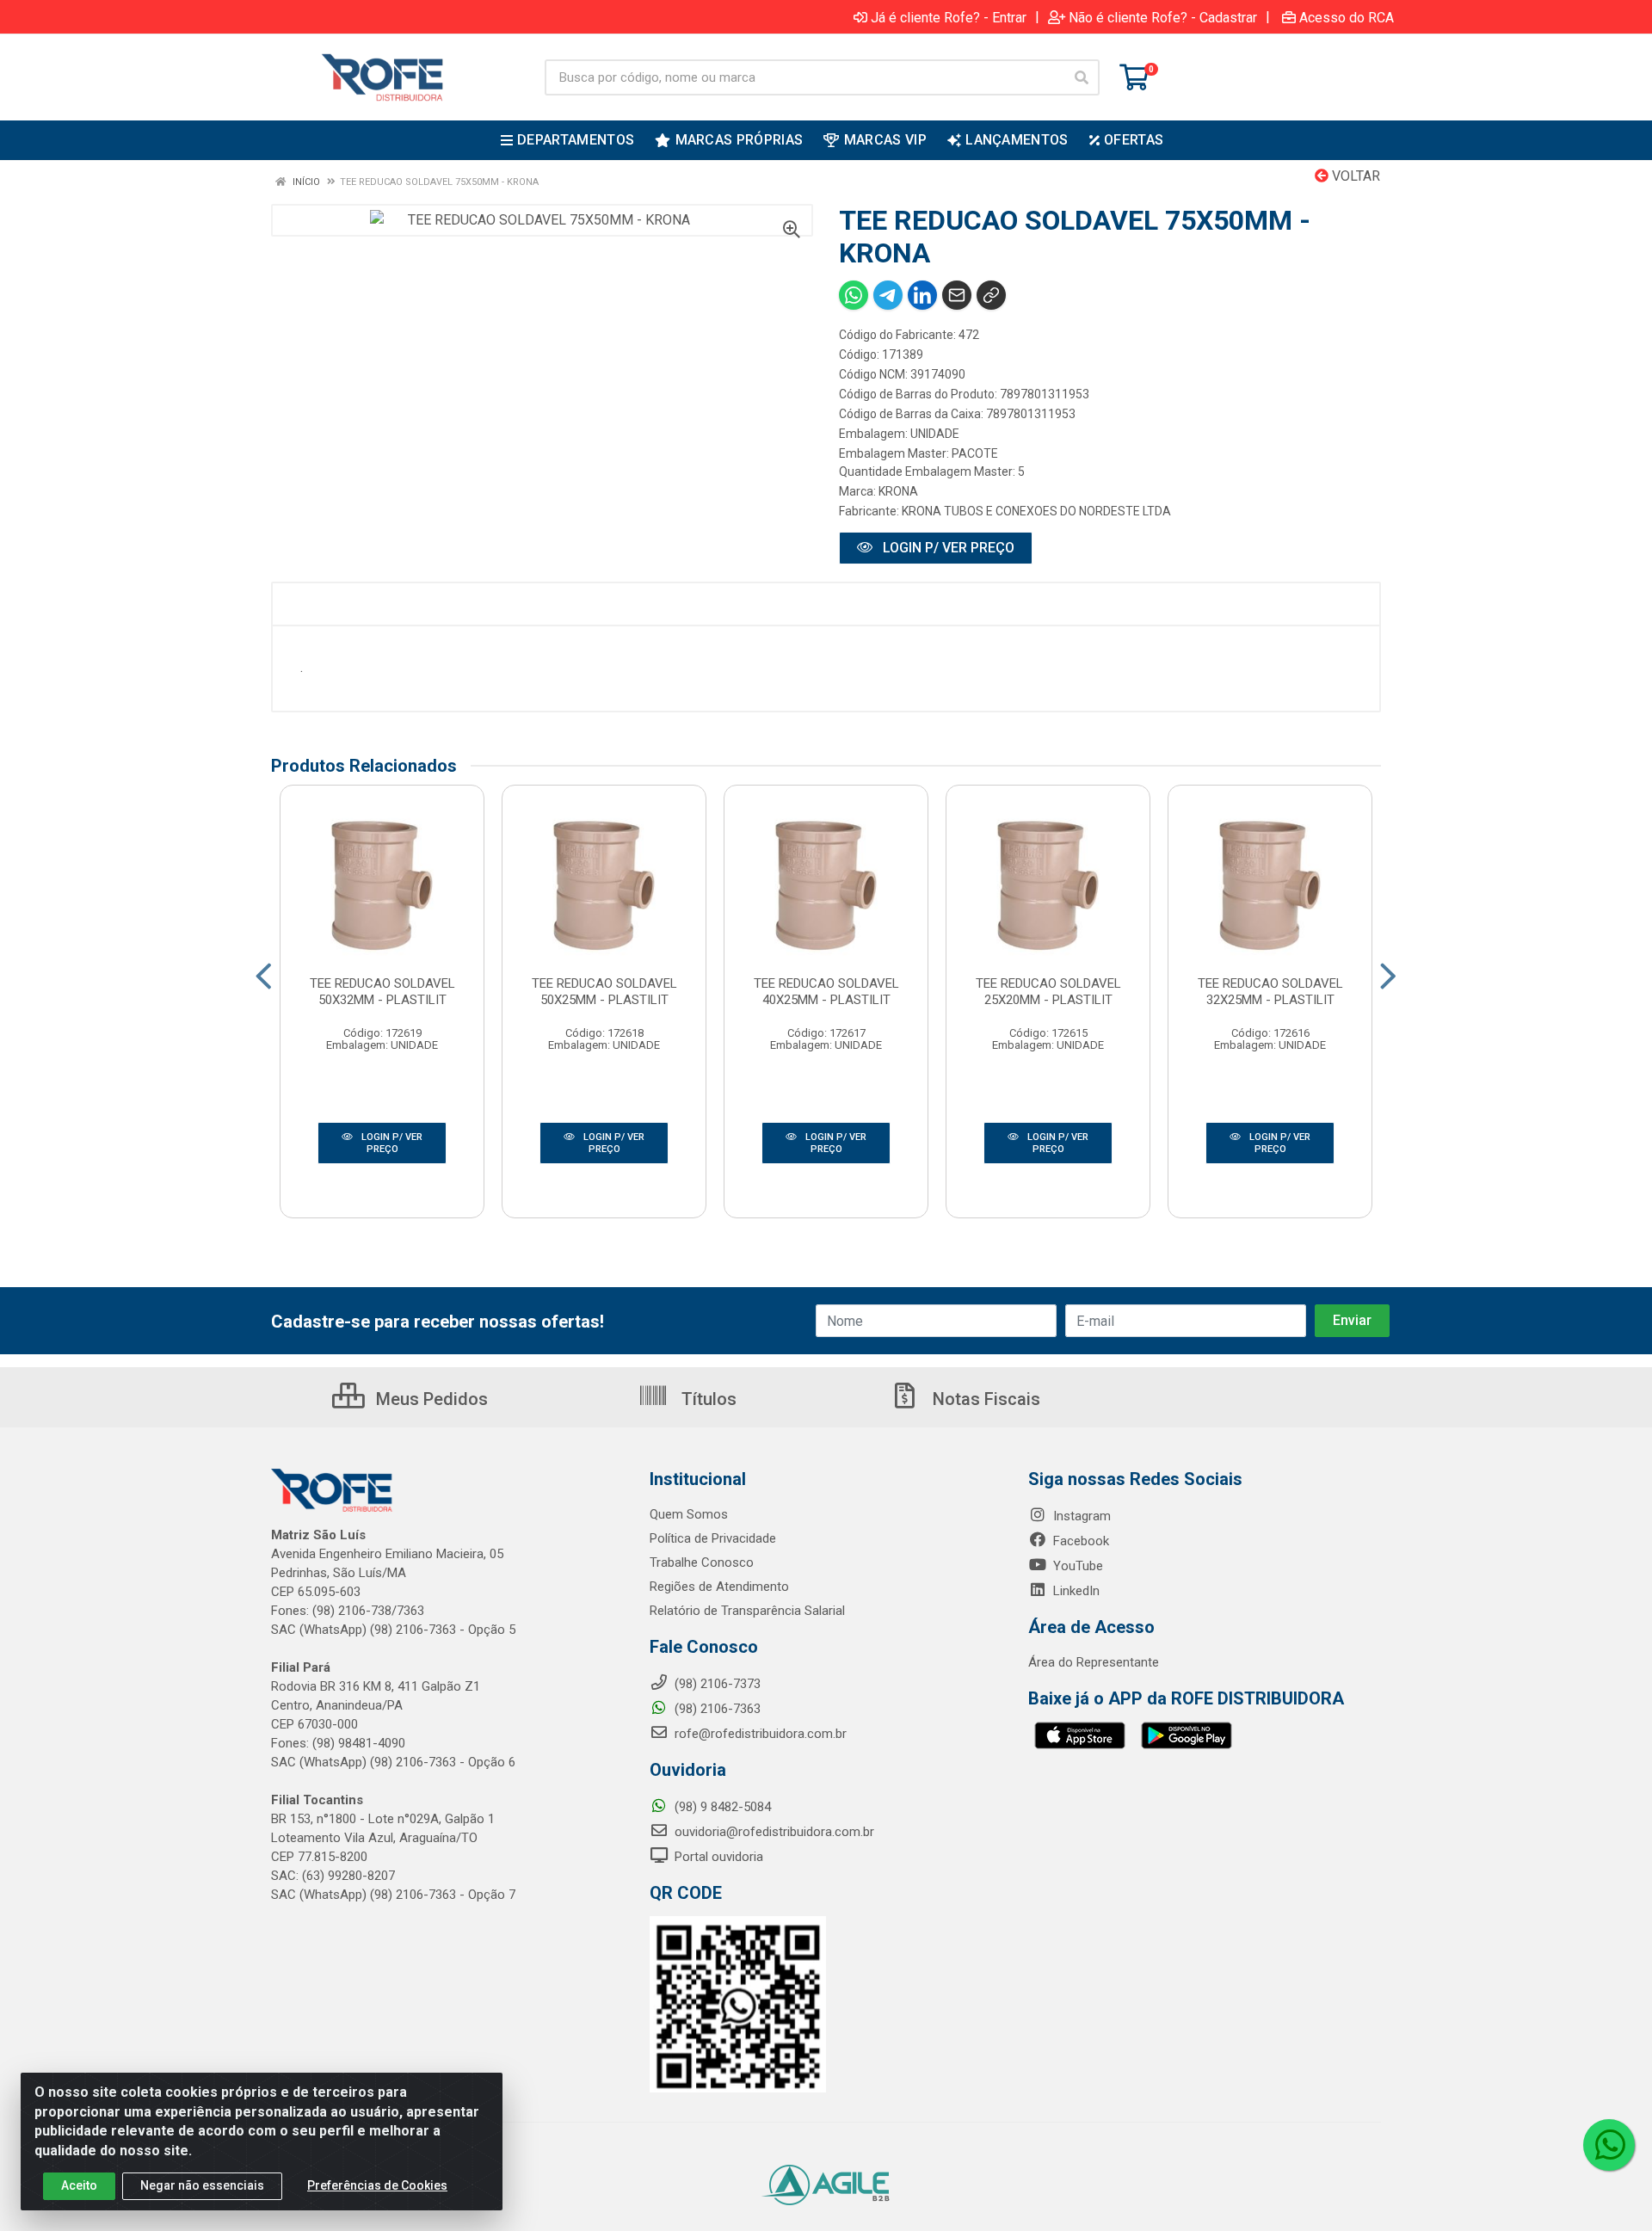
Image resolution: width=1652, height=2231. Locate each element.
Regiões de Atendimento (719, 1587)
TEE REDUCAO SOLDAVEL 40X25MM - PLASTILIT (826, 992)
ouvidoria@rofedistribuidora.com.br (773, 1832)
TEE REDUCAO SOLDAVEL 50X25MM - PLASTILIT (604, 992)
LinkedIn (1075, 1591)
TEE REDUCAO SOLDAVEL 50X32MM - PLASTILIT (382, 992)
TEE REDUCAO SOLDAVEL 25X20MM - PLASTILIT (1048, 992)
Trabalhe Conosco (702, 1562)
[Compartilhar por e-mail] (957, 295)
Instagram (1080, 1516)
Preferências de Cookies (377, 2185)
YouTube (1076, 1566)
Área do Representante (1094, 1662)
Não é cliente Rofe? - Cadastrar (1163, 17)
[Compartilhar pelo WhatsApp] (854, 295)
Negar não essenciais (202, 2185)
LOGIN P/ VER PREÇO (947, 548)
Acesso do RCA (1347, 17)
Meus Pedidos (430, 1399)
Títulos (707, 1399)
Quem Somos (689, 1514)
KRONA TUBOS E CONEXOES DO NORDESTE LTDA (1036, 511)
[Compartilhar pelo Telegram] (888, 295)
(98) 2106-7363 (716, 1709)
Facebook (1079, 1541)
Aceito (79, 2185)
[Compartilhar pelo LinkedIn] (922, 295)
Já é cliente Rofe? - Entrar (949, 17)
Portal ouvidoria (717, 1857)
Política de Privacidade (713, 1538)
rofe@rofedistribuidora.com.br (759, 1734)
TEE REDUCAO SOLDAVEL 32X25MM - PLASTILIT (1270, 992)
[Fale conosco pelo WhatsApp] (1609, 2145)
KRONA (898, 491)
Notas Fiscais (984, 1399)
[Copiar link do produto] (991, 295)
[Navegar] (264, 977)
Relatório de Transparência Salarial (747, 1611)
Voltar (1354, 176)
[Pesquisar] (1082, 77)
